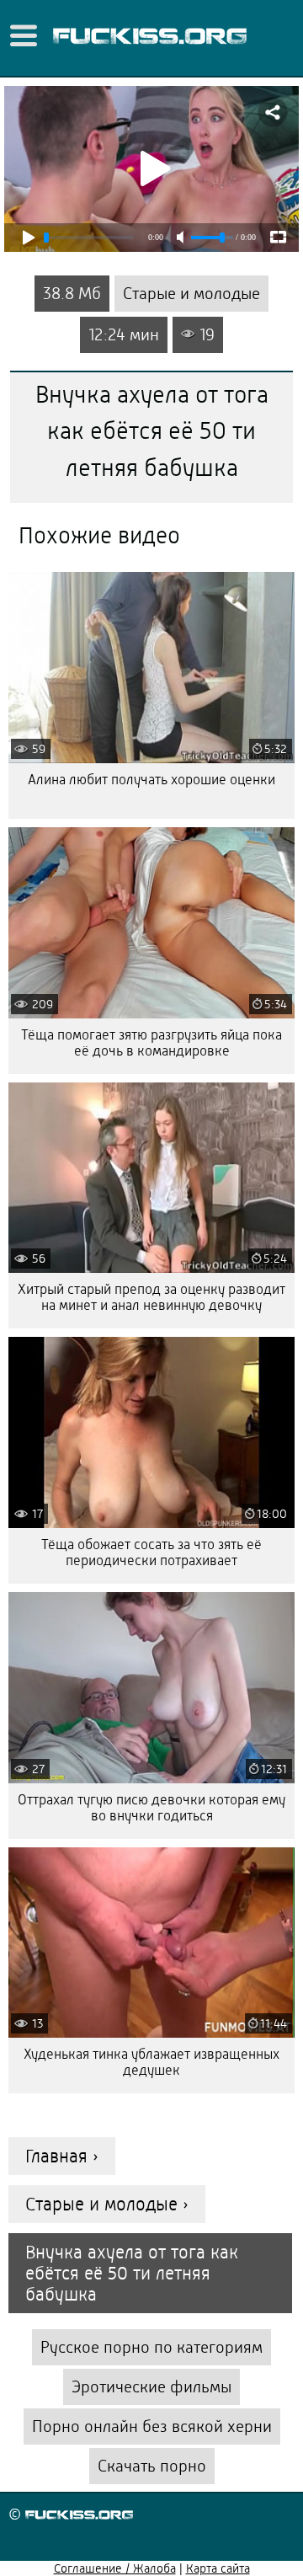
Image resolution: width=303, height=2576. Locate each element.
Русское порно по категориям (151, 2347)
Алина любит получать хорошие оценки (151, 780)
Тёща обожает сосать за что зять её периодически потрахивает (151, 1553)
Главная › (62, 2156)
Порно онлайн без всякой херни (152, 2426)
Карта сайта (218, 2568)
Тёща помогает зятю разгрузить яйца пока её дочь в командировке (151, 1043)
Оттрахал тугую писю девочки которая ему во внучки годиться (151, 1808)
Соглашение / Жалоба (115, 2568)
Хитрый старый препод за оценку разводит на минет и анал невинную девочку (151, 1297)
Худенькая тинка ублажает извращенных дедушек (151, 2062)
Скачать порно (152, 2466)
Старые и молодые (191, 294)
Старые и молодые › (107, 2204)
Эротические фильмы (151, 2387)
